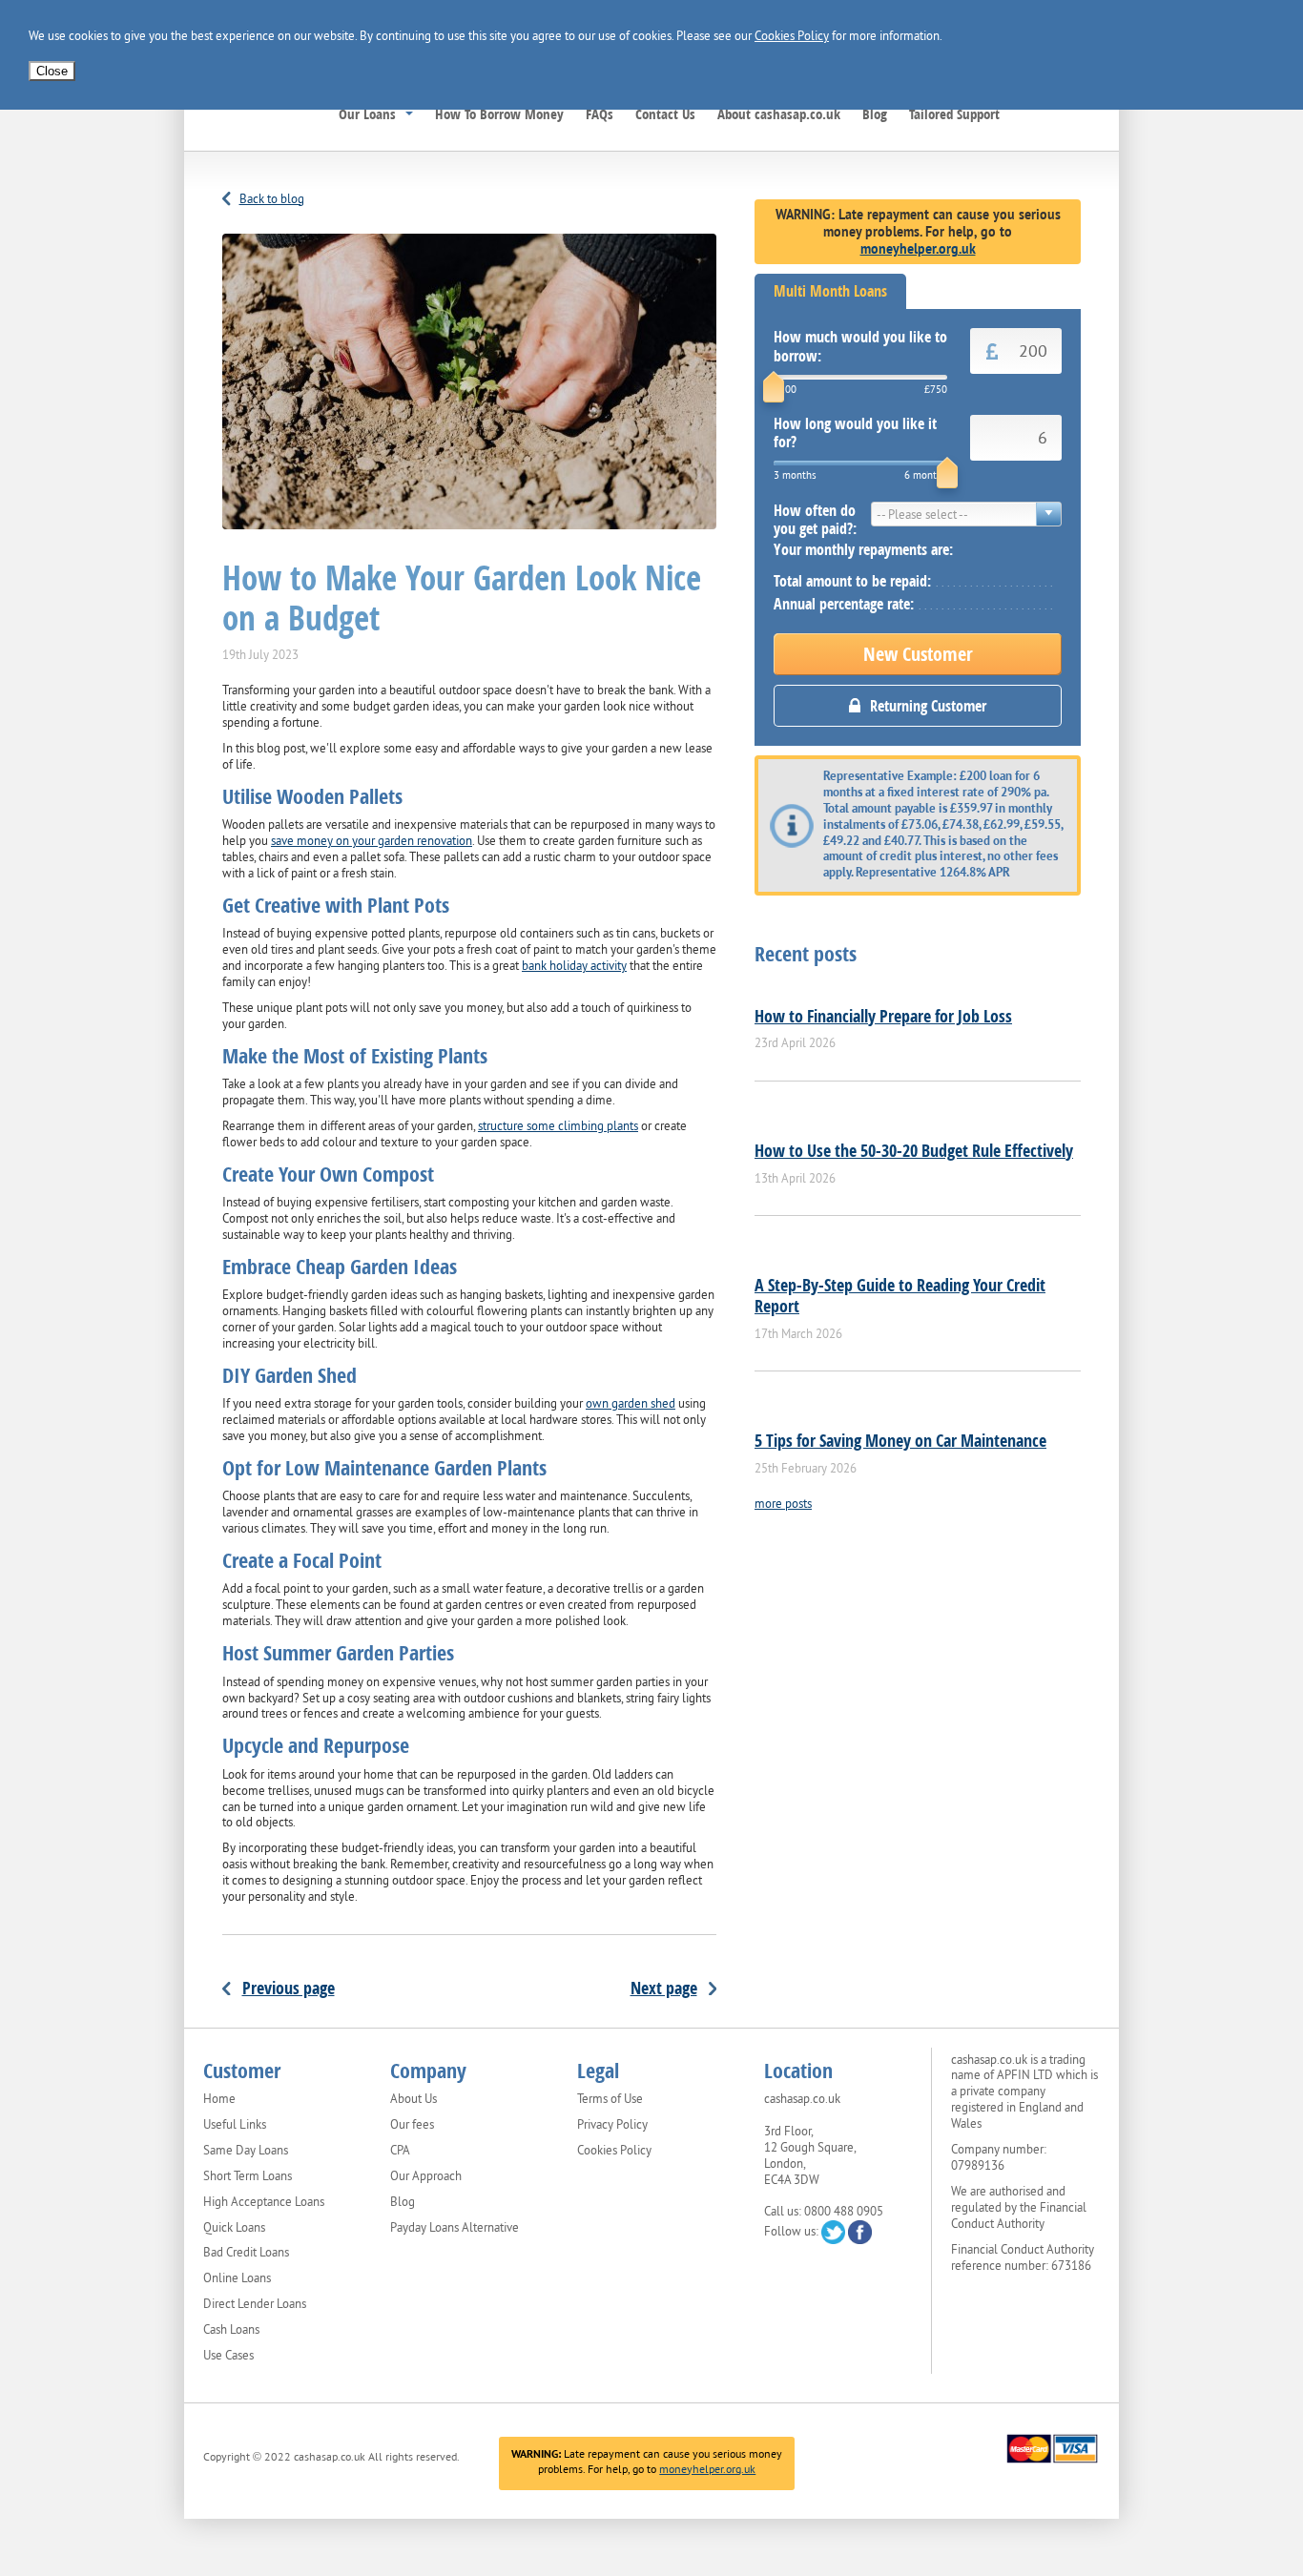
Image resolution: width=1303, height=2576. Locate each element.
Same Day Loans (246, 2151)
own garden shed (631, 1403)
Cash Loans (231, 2330)
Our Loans (367, 113)
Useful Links (235, 2125)
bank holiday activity (574, 966)
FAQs (600, 113)
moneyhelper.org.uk (918, 249)
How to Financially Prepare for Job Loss (883, 1016)
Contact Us (665, 113)
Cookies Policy (792, 36)
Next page (664, 1988)
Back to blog (272, 199)
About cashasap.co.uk (779, 113)
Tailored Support (954, 113)
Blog (875, 113)
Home (219, 2099)
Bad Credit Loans (246, 2253)
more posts (783, 1504)
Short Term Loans (248, 2176)
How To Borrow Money (499, 113)
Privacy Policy (612, 2125)
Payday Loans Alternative (455, 2228)
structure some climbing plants (558, 1126)
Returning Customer (928, 706)
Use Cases (228, 2356)
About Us (414, 2099)
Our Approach (426, 2176)
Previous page (289, 1988)
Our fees (412, 2125)
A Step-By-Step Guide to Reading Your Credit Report (900, 1295)
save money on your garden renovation (372, 841)
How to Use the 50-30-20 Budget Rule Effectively (914, 1150)
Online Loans (237, 2278)
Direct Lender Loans (255, 2304)
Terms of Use (610, 2099)
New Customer (918, 654)
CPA (400, 2151)
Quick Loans (234, 2228)
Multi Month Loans (830, 291)
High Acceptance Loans (264, 2202)
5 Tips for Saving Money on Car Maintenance (900, 1440)
